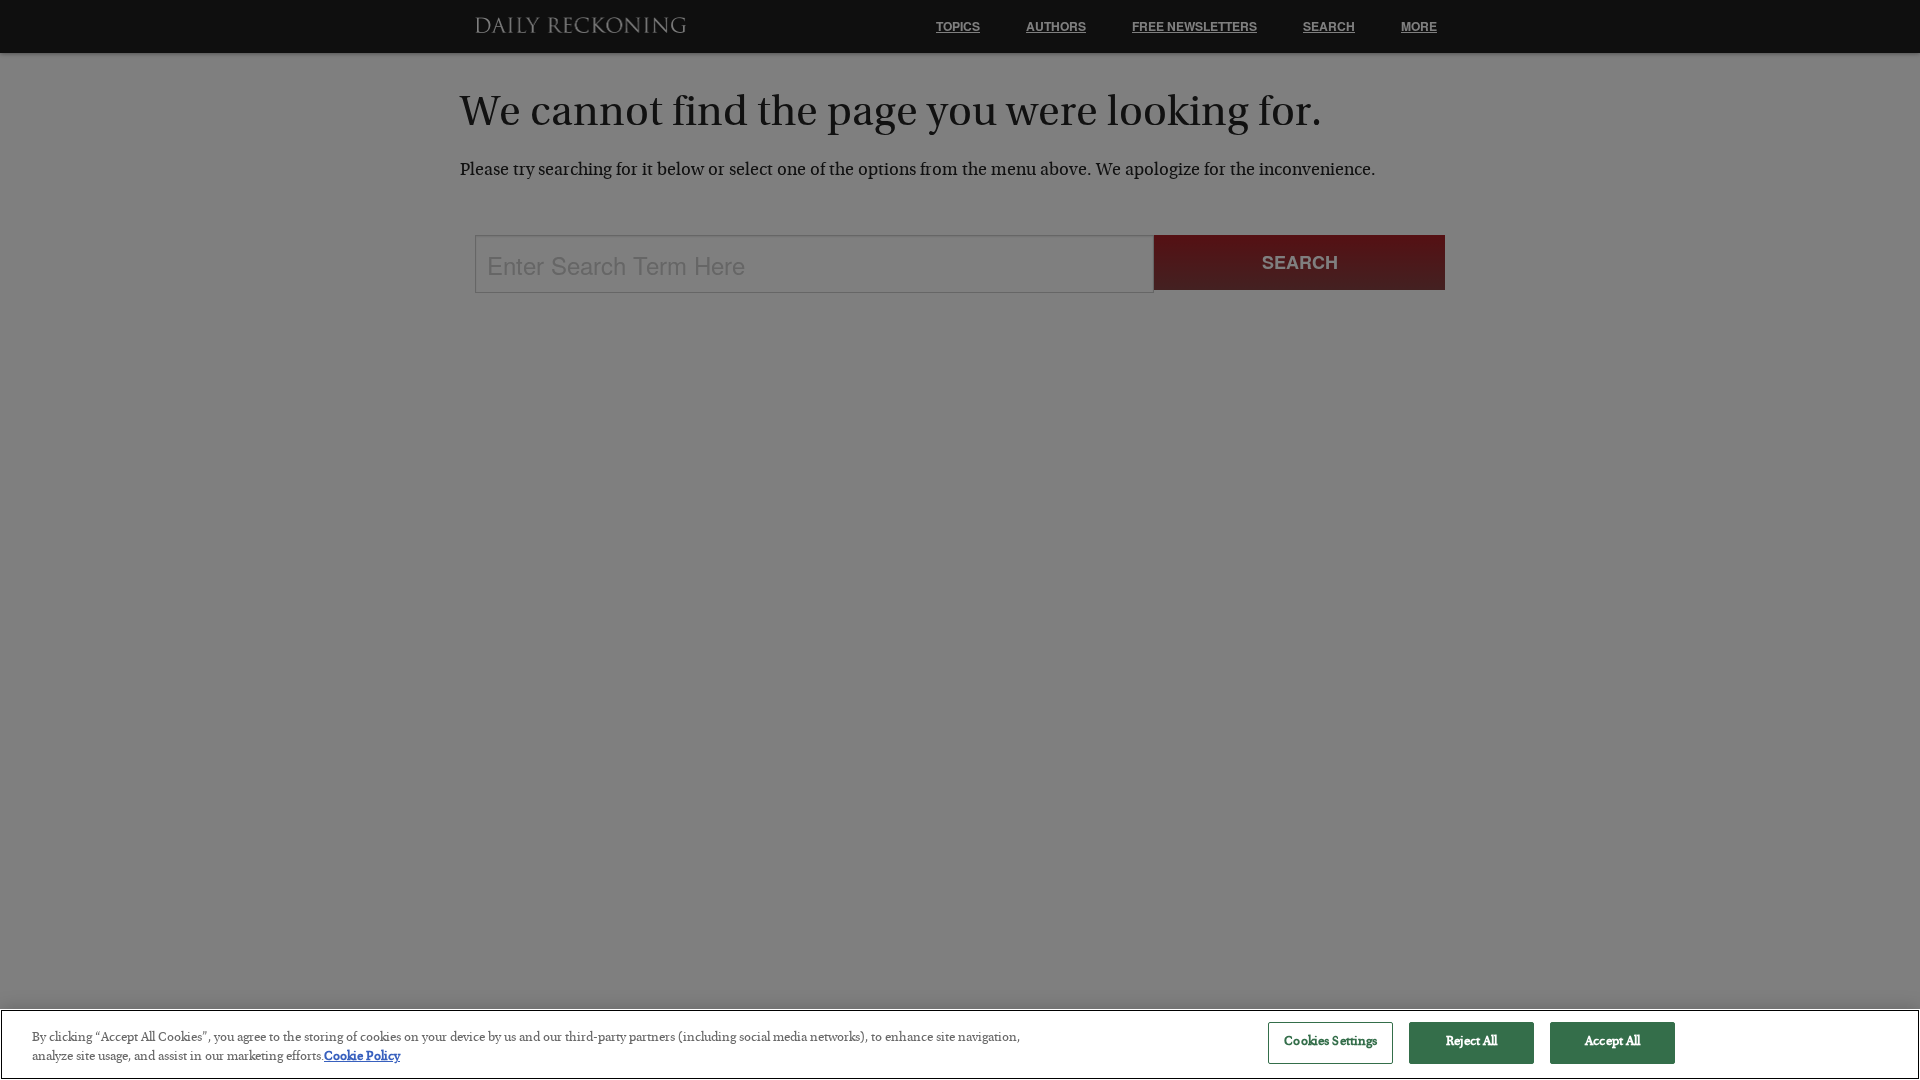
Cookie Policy (362, 1058)
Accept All (1612, 1042)
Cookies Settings (1330, 1042)
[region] (960, 1044)
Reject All (1471, 1042)
